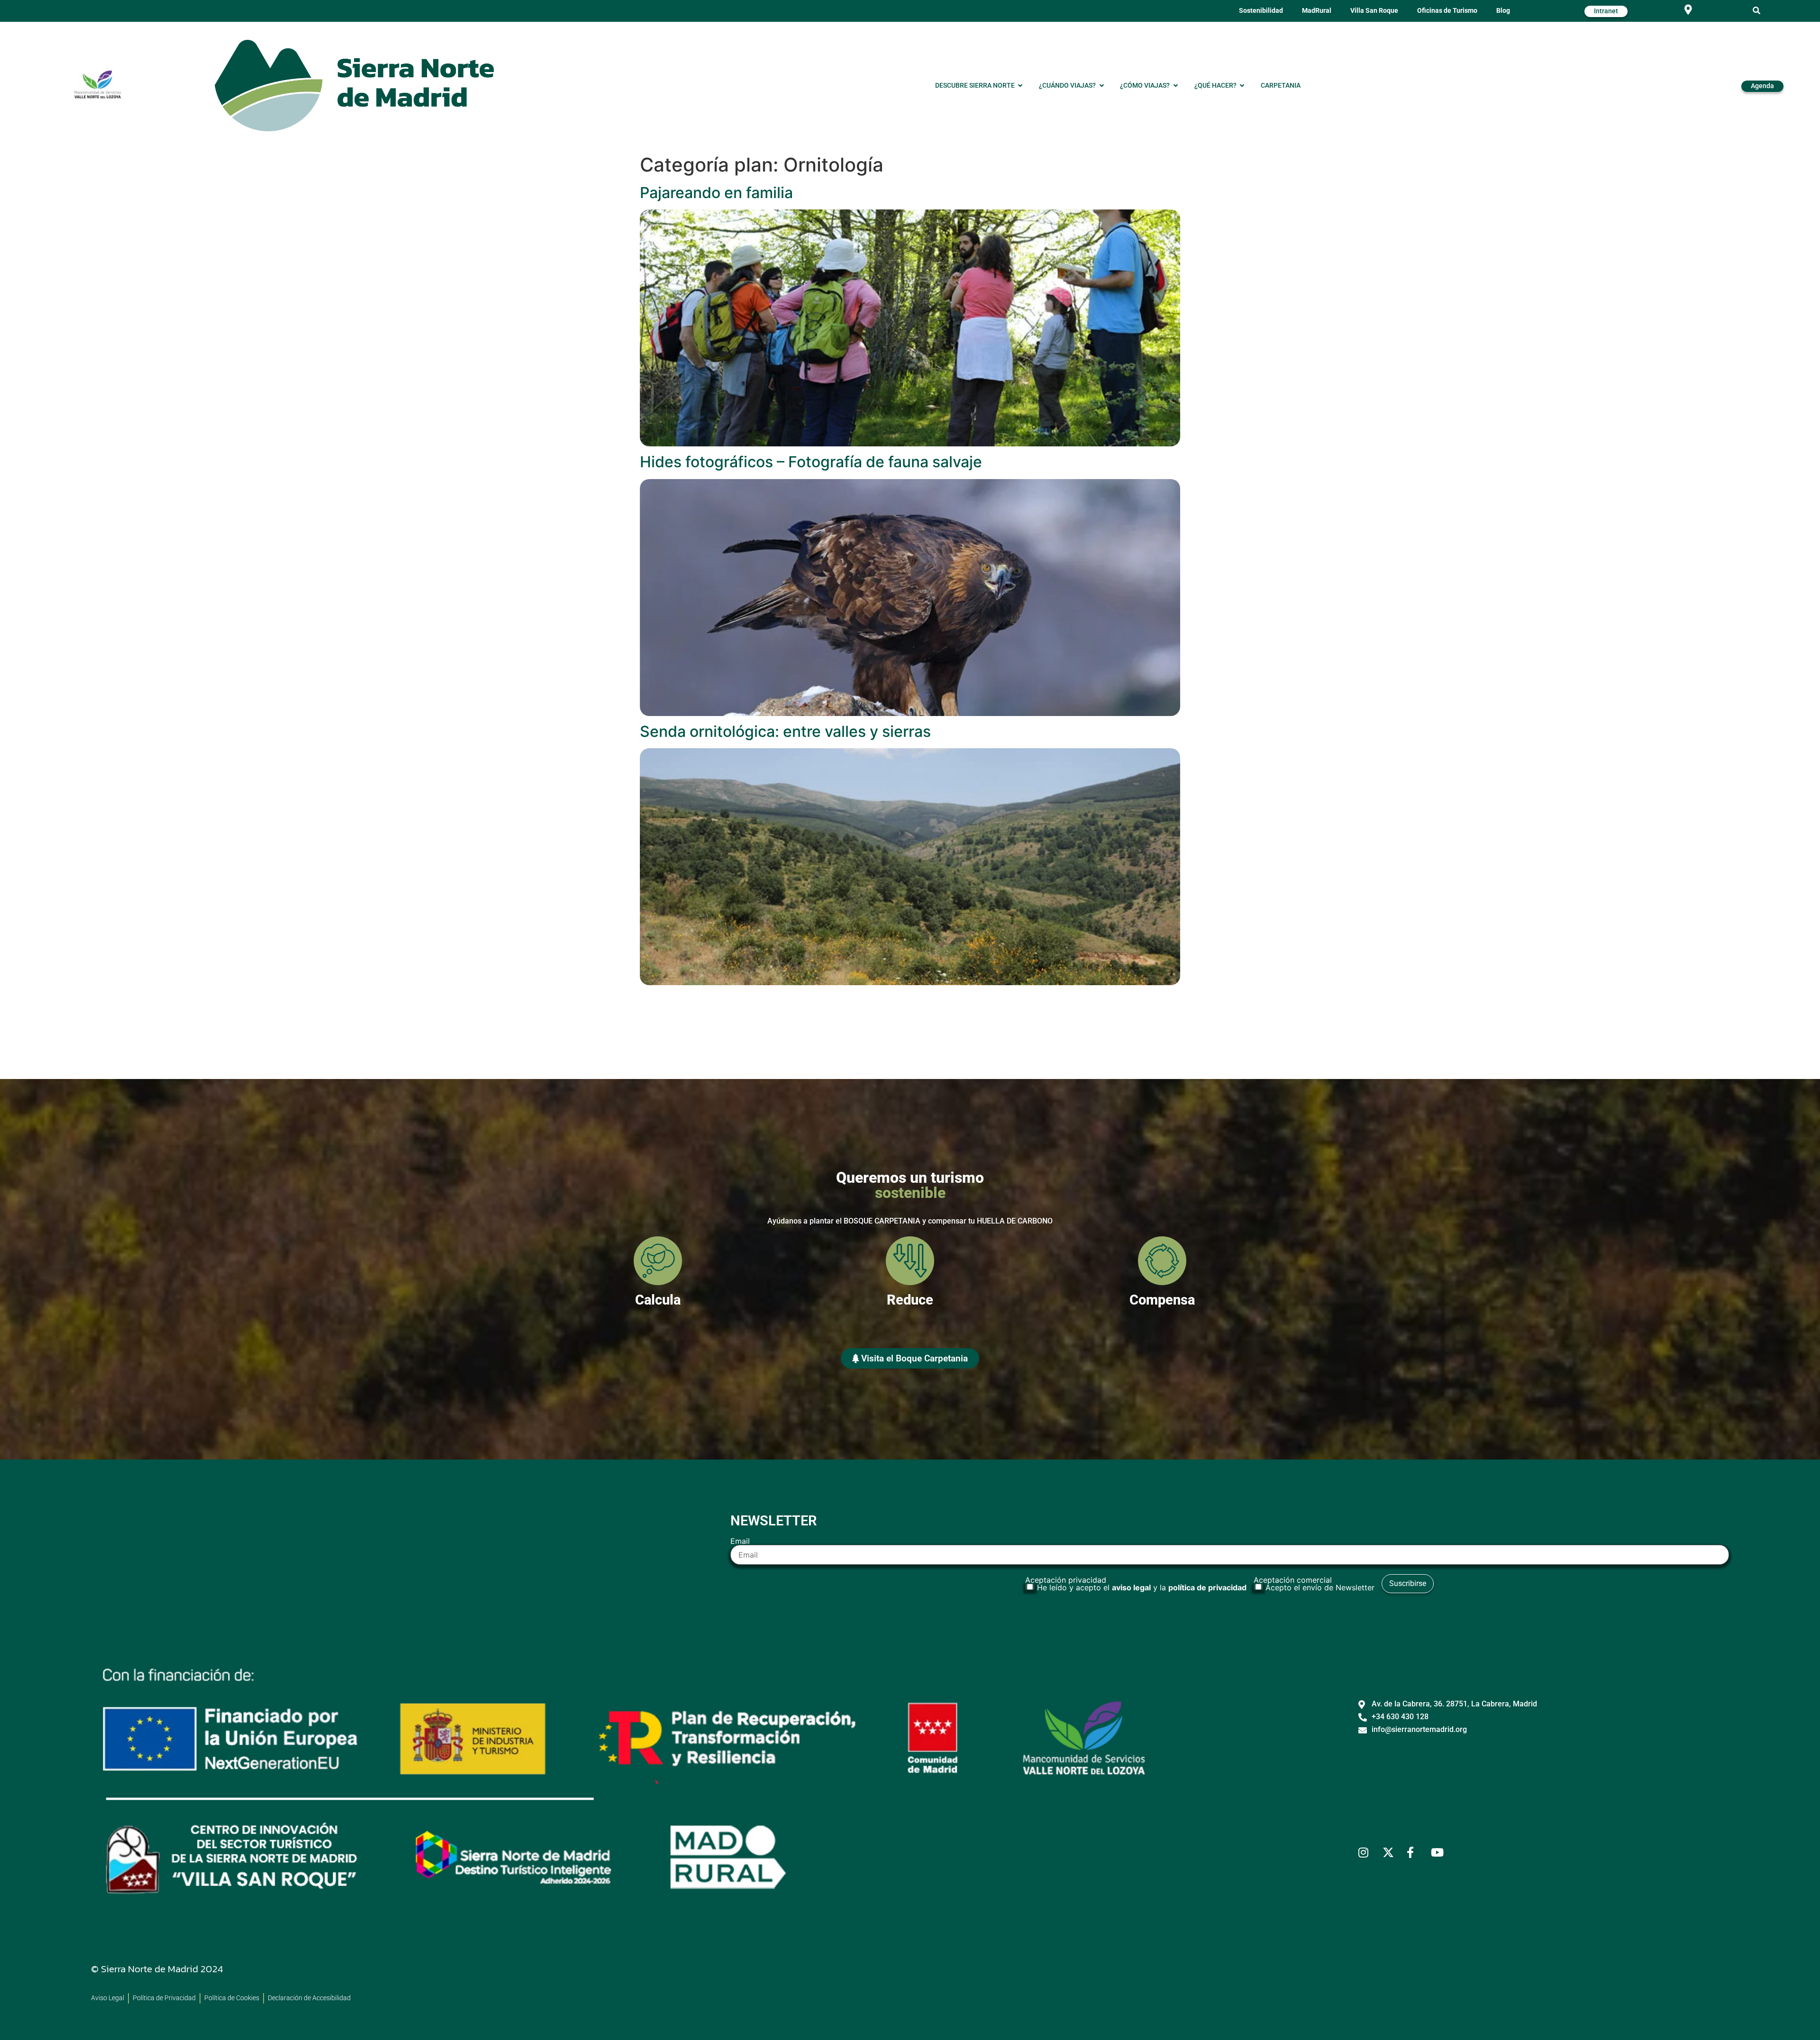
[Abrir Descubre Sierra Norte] (1020, 86)
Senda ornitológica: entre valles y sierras (785, 731)
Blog (1503, 11)
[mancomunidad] (98, 84)
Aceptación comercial (1314, 1584)
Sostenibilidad (1261, 11)
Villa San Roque (1374, 11)
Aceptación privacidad (1136, 1584)
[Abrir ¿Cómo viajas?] (1175, 86)
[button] (1757, 11)
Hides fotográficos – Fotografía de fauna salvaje (811, 462)
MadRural (1317, 11)
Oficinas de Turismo (1447, 11)
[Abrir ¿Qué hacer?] (1242, 86)
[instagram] (1367, 1852)
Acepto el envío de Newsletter (1320, 1587)
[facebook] (1415, 1852)
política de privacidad (1207, 1587)
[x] (1391, 1852)
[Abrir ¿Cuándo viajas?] (1101, 86)
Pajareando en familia (716, 193)
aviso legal (1131, 1587)
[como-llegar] (1688, 10)
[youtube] (1439, 1852)
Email (740, 1541)
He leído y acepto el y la (1142, 1587)
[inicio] (355, 86)
